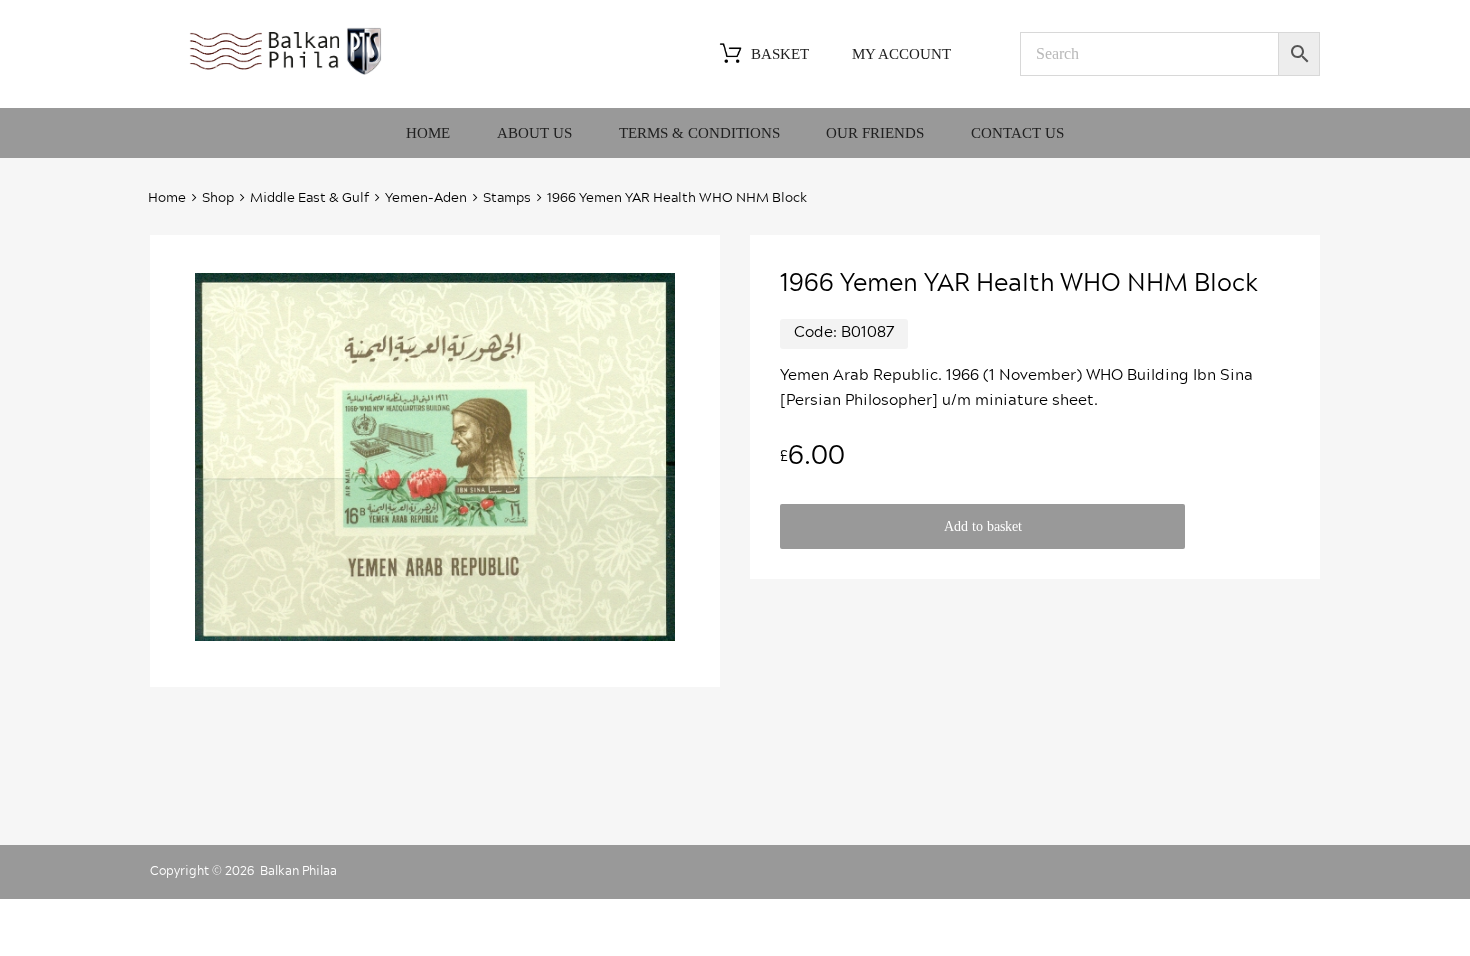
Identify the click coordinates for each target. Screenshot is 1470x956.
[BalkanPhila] (286, 73)
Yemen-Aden (426, 198)
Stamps (507, 198)
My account (901, 54)
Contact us (1017, 133)
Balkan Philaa (298, 871)
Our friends (875, 133)
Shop (218, 198)
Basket (780, 54)
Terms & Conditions (699, 133)
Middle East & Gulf (309, 198)
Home (428, 133)
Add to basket (983, 526)
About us (534, 133)
